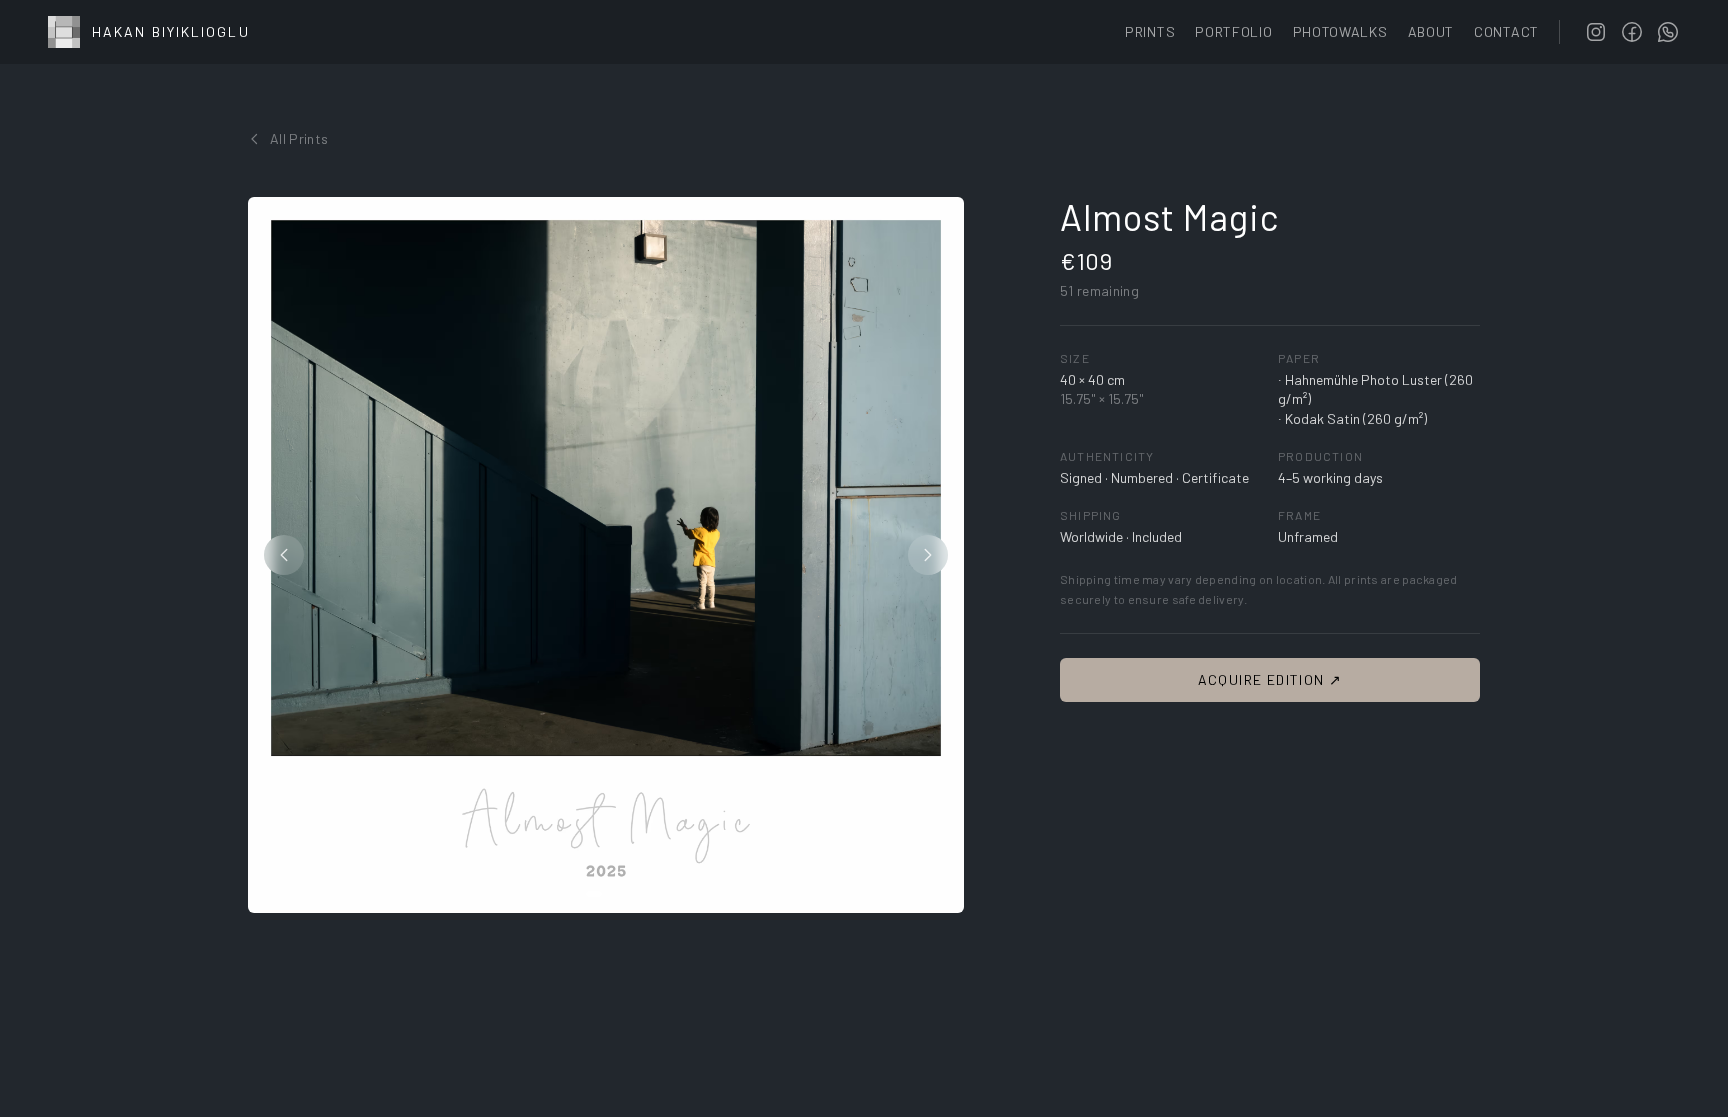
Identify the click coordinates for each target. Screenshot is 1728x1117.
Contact (1506, 31)
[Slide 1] (594, 894)
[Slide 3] (623, 894)
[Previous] (284, 555)
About (1431, 31)
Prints (1150, 31)
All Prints (299, 138)
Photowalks (1340, 31)
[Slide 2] (611, 894)
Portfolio (1233, 31)
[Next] (928, 555)
